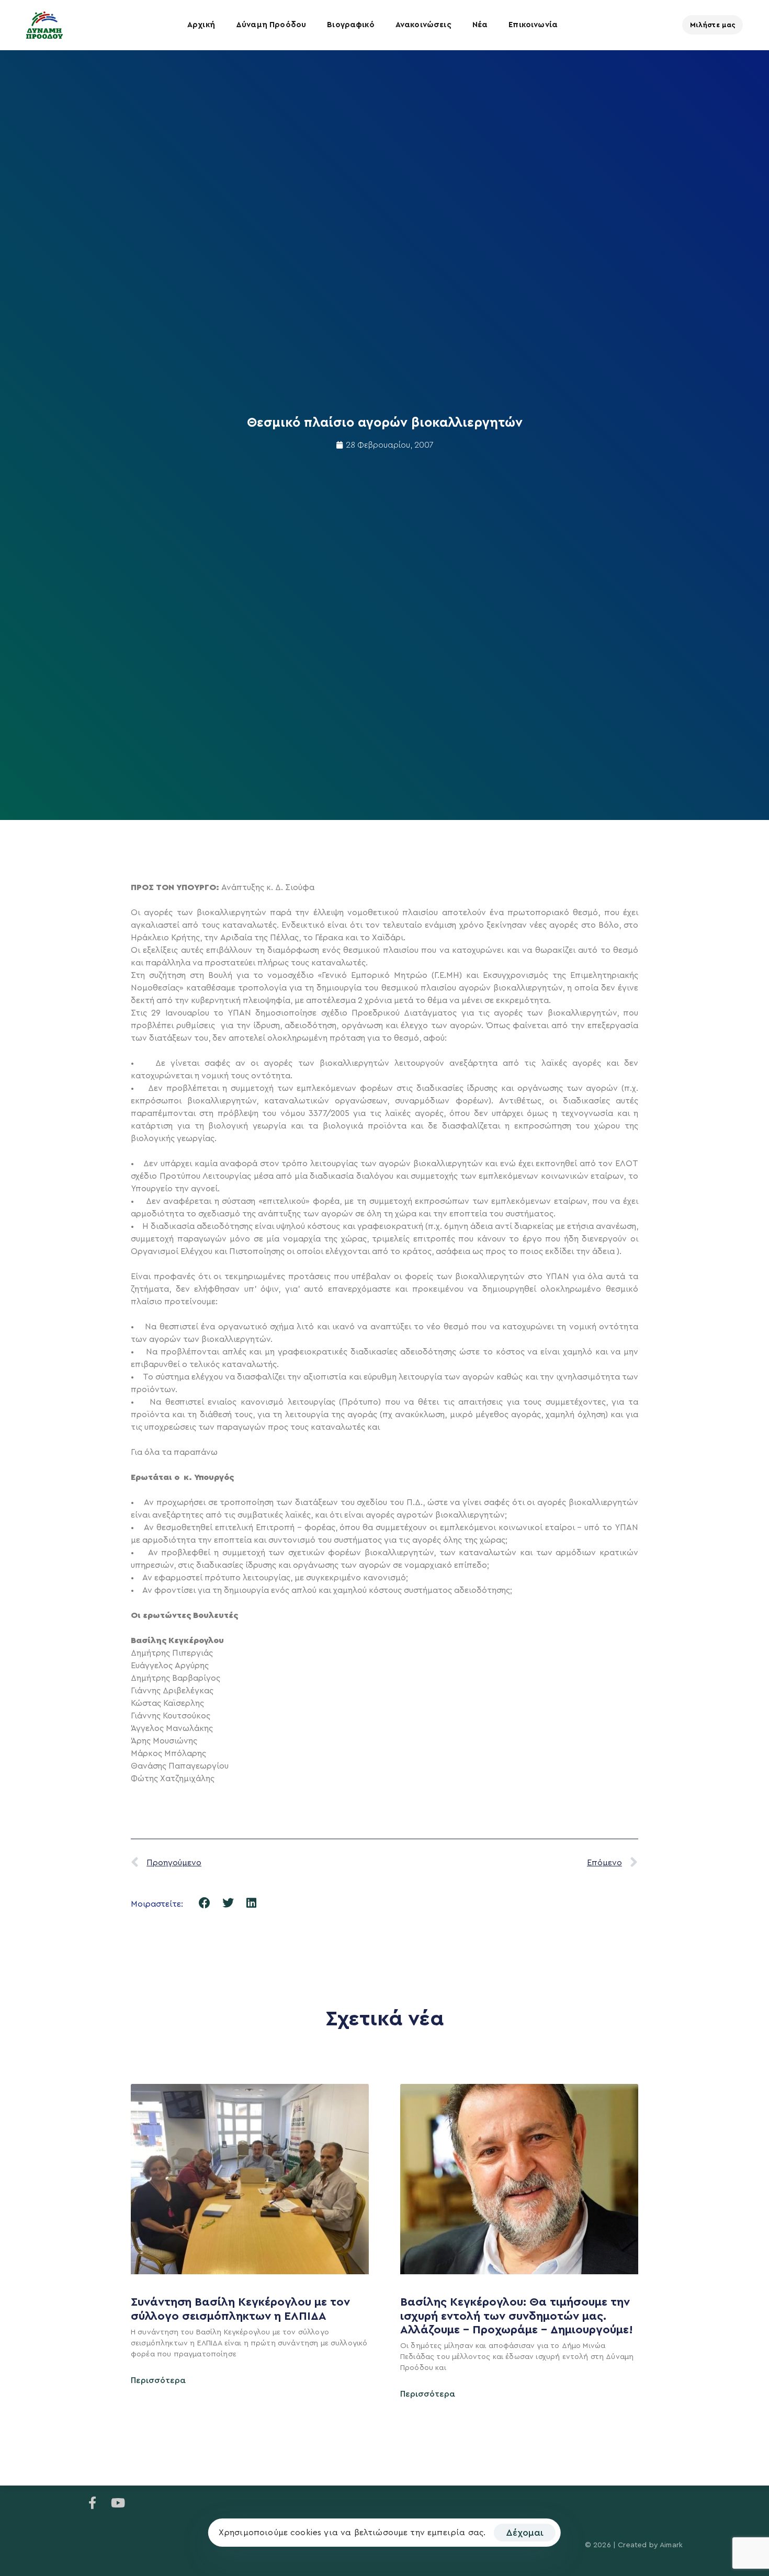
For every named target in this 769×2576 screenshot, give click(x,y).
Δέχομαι (525, 2533)
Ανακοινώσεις (423, 25)
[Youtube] (118, 2503)
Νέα (480, 25)
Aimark (671, 2545)
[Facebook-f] (93, 2503)
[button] (205, 1903)
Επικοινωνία (533, 25)
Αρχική (201, 25)
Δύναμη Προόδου (271, 25)
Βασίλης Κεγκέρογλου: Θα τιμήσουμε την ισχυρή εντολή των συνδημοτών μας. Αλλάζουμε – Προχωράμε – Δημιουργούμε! (518, 2316)
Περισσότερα (158, 2380)
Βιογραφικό (351, 25)
